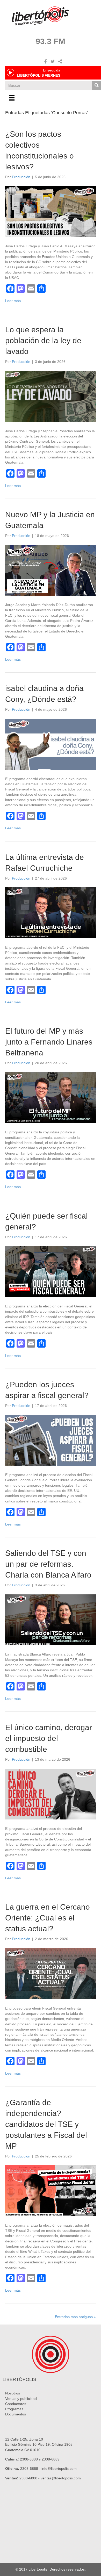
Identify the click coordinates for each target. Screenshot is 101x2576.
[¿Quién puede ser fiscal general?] (51, 1271)
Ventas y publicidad (21, 2399)
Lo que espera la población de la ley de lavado (43, 340)
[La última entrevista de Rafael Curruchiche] (51, 912)
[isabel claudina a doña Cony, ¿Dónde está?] (51, 744)
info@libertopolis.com (59, 2469)
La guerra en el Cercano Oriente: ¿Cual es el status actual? (48, 1918)
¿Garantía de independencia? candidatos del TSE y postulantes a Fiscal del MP (46, 2124)
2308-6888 (29, 2459)
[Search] (96, 85)
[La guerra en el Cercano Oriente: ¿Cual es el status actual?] (51, 1973)
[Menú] (12, 98)
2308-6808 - (30, 2478)
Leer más (13, 301)
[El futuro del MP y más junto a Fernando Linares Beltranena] (51, 1097)
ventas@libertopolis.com (61, 2478)
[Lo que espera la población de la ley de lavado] (51, 396)
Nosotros (13, 2393)
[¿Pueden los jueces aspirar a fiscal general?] (51, 1440)
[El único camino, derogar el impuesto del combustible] (51, 1794)
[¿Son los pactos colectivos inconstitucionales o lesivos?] (51, 211)
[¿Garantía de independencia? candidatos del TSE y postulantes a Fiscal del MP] (51, 2190)
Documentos (16, 2414)
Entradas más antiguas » (75, 2317)
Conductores (16, 2404)
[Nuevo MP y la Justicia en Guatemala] (51, 570)
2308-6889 (51, 2459)
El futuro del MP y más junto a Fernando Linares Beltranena (49, 1042)
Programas (14, 2409)
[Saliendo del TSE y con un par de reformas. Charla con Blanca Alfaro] (51, 1620)
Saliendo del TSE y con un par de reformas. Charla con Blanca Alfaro (48, 1564)
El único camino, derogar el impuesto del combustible (49, 1738)
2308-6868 (29, 2469)
